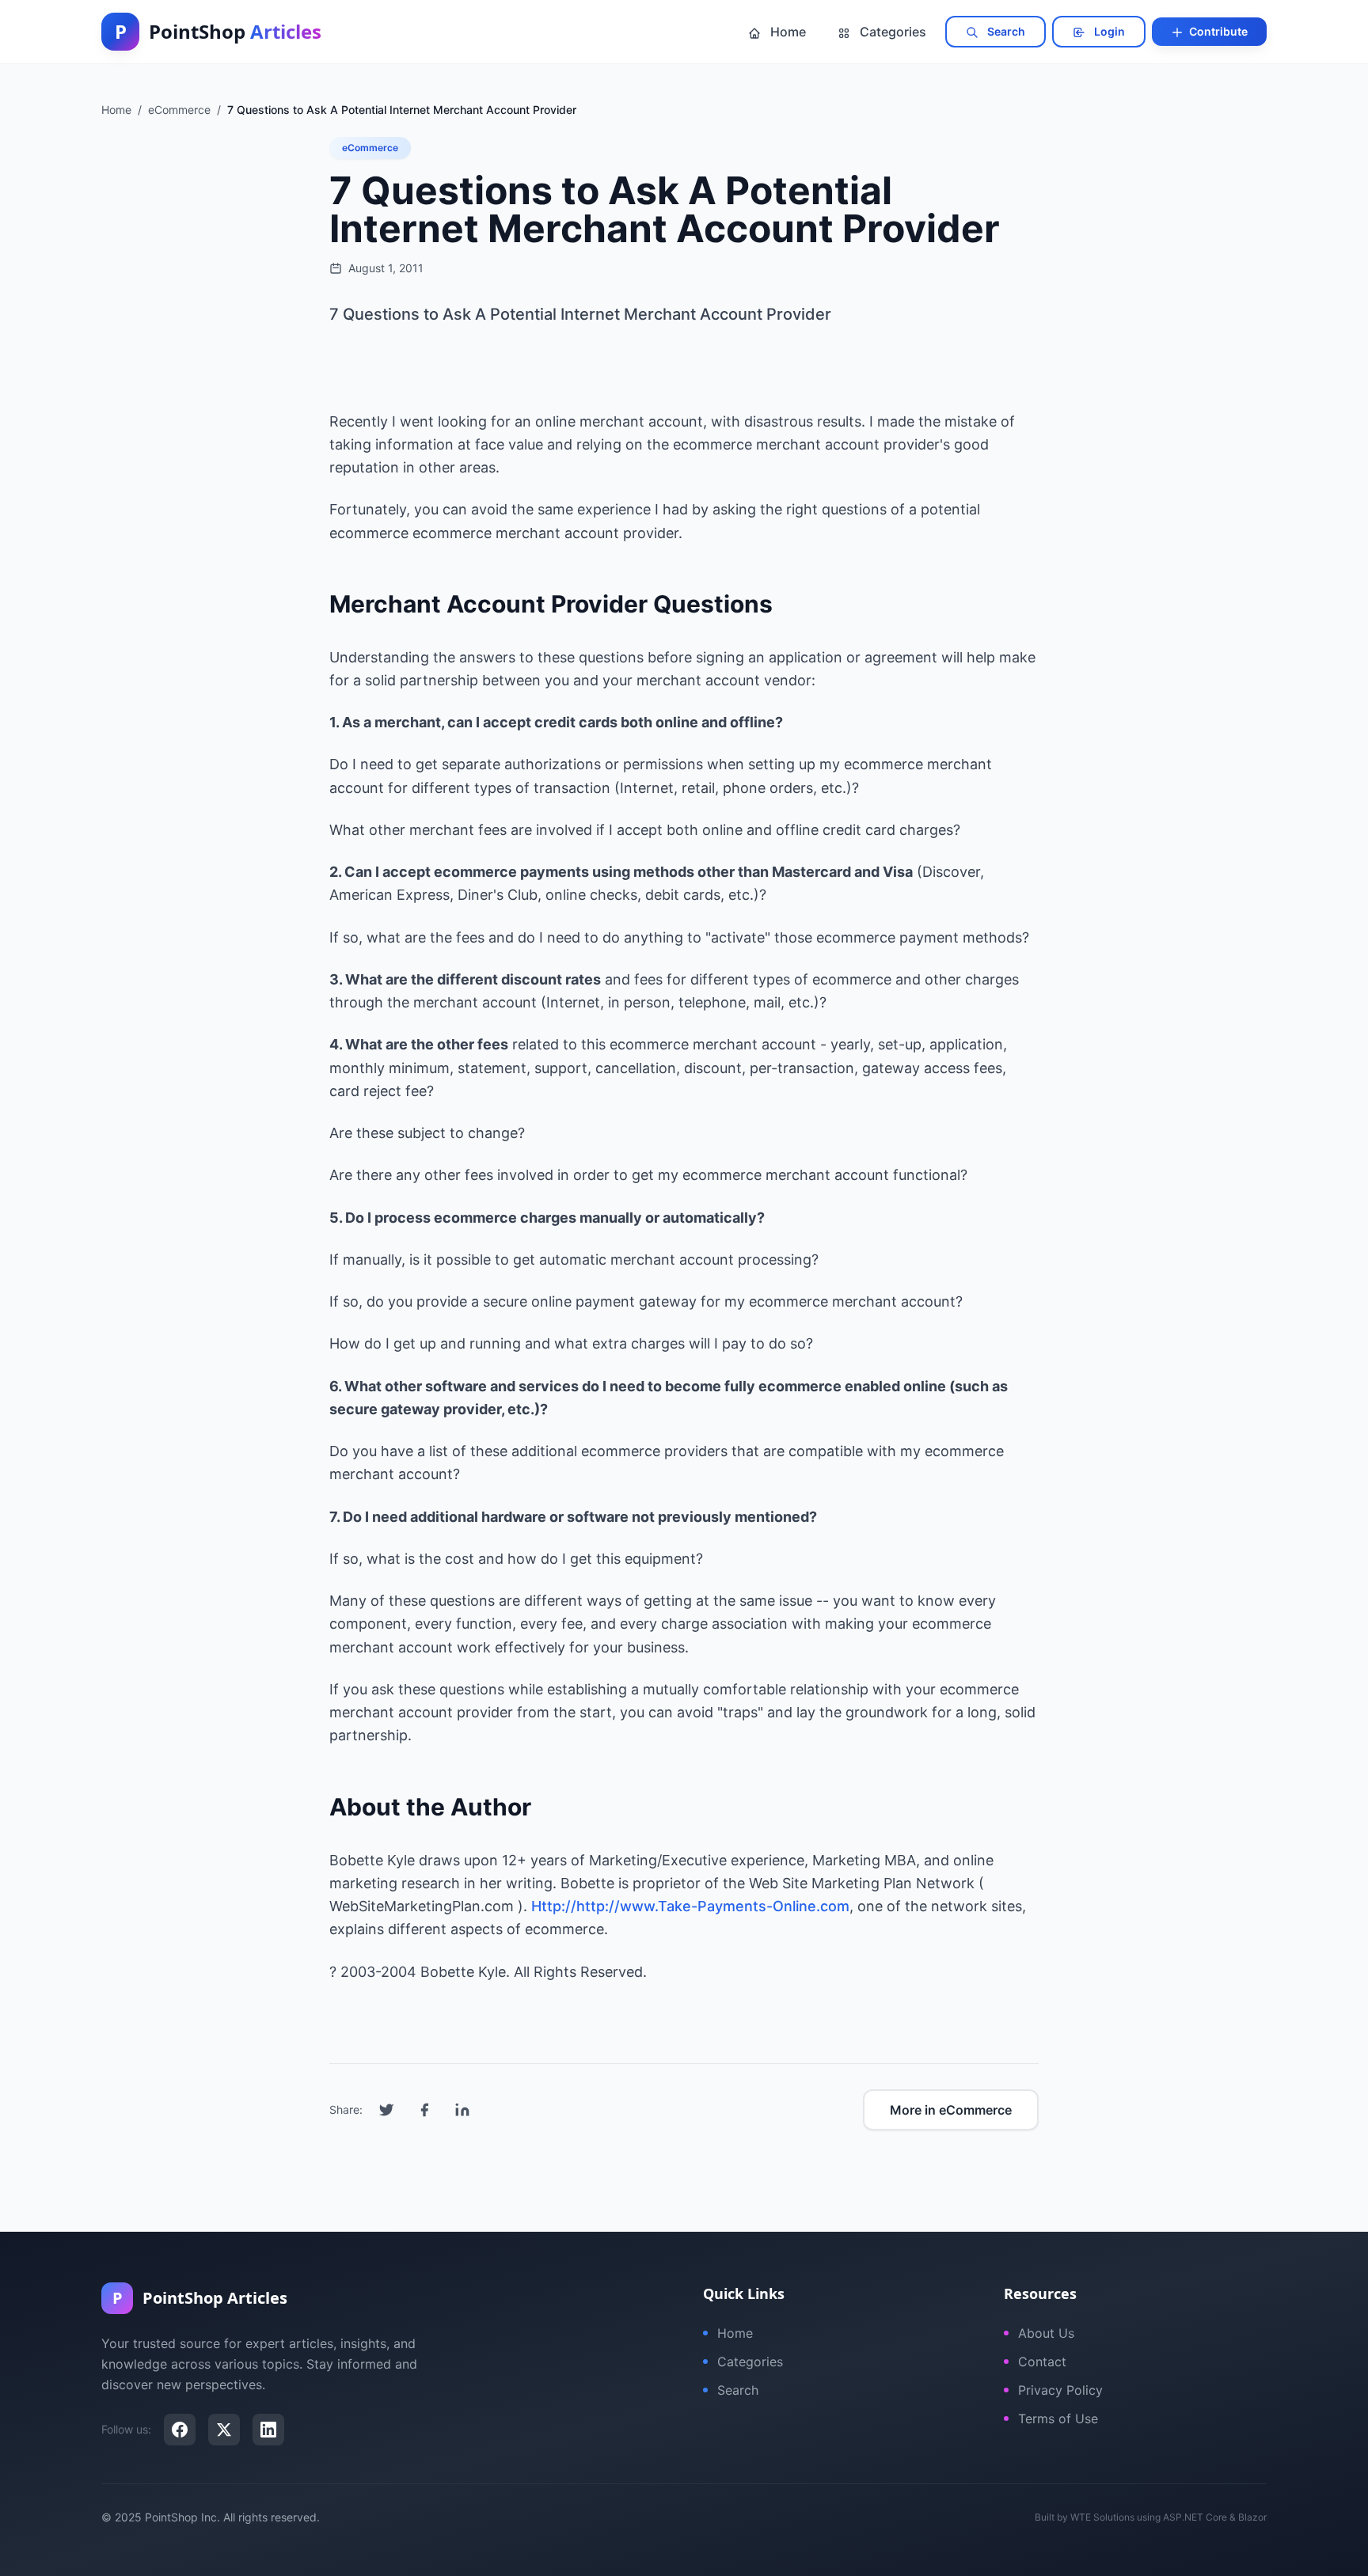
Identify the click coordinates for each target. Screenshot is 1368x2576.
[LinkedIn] (268, 2430)
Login (1108, 31)
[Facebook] (180, 2430)
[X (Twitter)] (224, 2430)
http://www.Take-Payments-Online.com (713, 1906)
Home (787, 32)
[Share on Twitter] (386, 2110)
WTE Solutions (1102, 2517)
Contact (1042, 2362)
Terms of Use (1058, 2419)
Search (1005, 31)
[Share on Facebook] (424, 2110)
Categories (891, 32)
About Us (1046, 2333)
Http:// (554, 1906)
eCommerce (370, 148)
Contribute (1217, 31)
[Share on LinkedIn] (462, 2110)
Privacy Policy (1060, 2390)
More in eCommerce (951, 2110)
